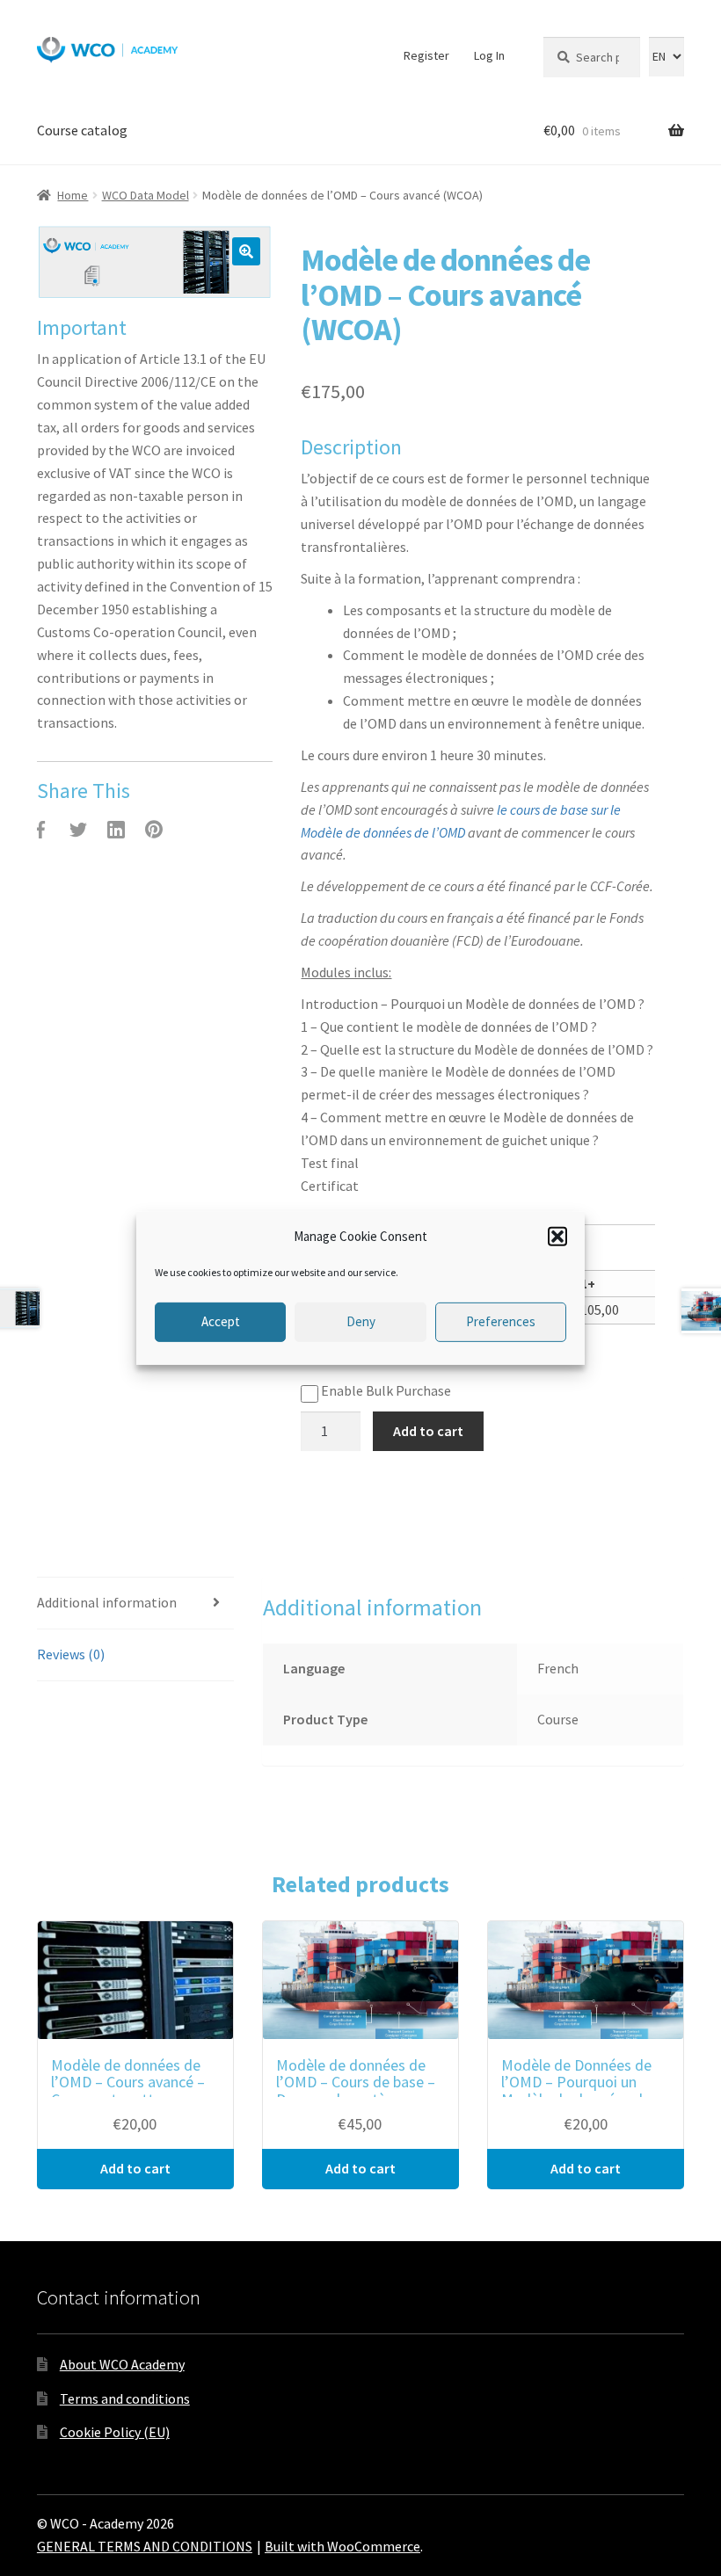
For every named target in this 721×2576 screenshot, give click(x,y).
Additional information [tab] (107, 1602)
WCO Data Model (146, 195)
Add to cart (428, 1431)
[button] (557, 1236)
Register (426, 55)
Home (73, 195)
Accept (221, 1321)
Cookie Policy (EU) (115, 2432)
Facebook (40, 830)
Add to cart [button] (135, 2168)
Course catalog (82, 130)
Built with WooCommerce (342, 2546)
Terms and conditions (125, 2398)
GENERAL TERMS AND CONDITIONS (145, 2546)
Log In (489, 55)
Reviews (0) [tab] (71, 1654)
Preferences (501, 1321)
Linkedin (116, 830)
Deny (361, 1321)
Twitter (78, 830)
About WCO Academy (122, 2364)
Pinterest (154, 830)
